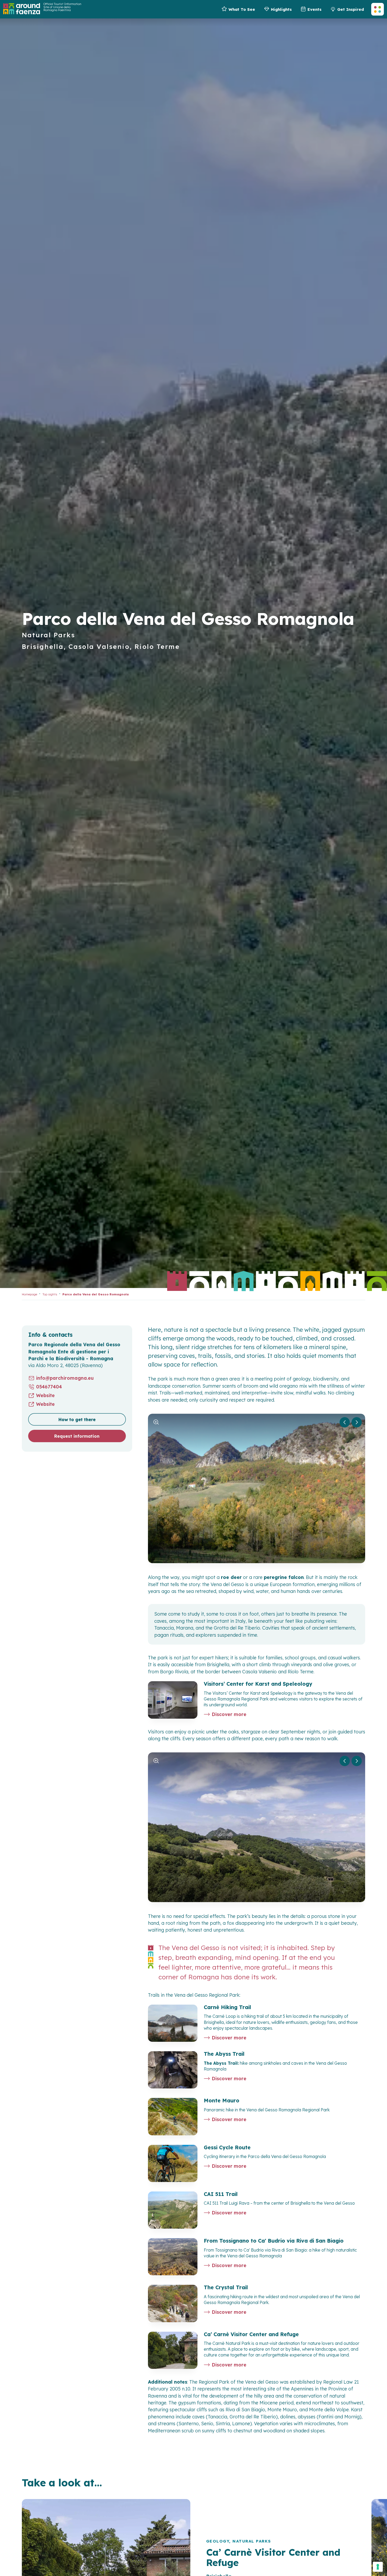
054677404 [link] (49, 1387)
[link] (238, 9)
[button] (378, 9)
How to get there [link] (77, 1420)
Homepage (29, 1294)
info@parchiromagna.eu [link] (65, 1378)
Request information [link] (77, 1436)
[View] (156, 1422)
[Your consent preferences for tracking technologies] (378, 2567)
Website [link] (45, 1396)
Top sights (50, 1294)
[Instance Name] (22, 9)
